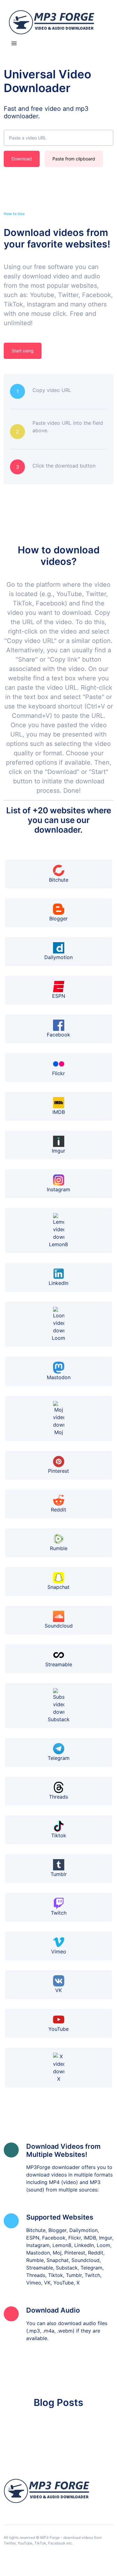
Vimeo (59, 1952)
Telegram (59, 1758)
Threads (58, 1797)
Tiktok (59, 1835)
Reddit (58, 1510)
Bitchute (59, 880)
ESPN (59, 996)
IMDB (59, 1112)
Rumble (59, 1548)
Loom (58, 1338)
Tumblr (59, 1874)
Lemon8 (58, 1244)
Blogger (58, 918)
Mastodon (59, 1377)
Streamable (59, 1664)
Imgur (58, 1151)
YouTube (58, 2029)
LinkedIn (58, 1283)
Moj (59, 1432)
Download (22, 159)
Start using (23, 351)
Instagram (58, 1189)
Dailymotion (58, 957)
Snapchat (58, 1587)
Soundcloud (59, 1626)
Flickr (58, 1073)
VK (58, 1990)
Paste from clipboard (74, 159)
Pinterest (58, 1471)
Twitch (59, 1913)
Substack (59, 1719)
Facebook (58, 1035)
